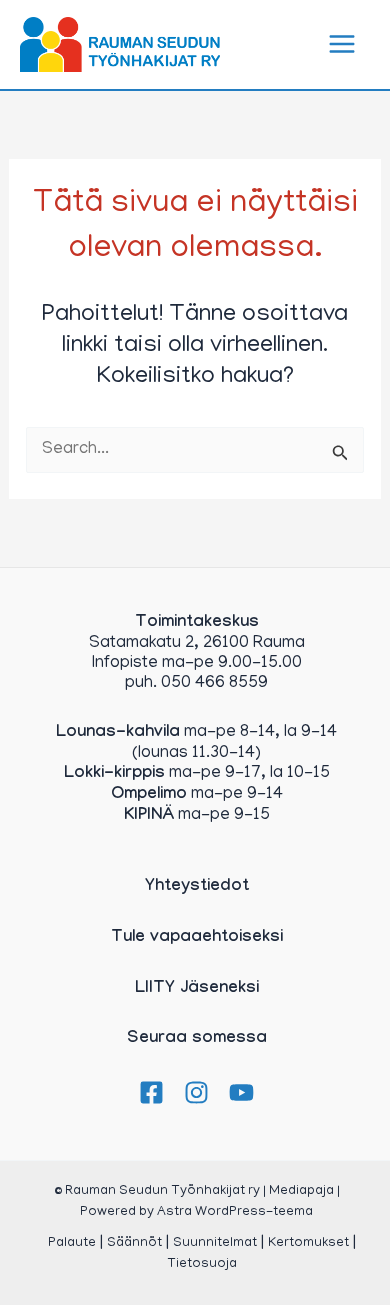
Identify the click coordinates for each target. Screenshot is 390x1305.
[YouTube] (241, 1092)
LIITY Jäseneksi (197, 989)
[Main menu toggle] (343, 45)
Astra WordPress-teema (235, 1212)
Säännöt (134, 1243)
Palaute (72, 1243)
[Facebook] (151, 1092)
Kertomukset (308, 1243)
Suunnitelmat (215, 1243)
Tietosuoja (202, 1264)
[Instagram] (196, 1092)
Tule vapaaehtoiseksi (197, 938)
